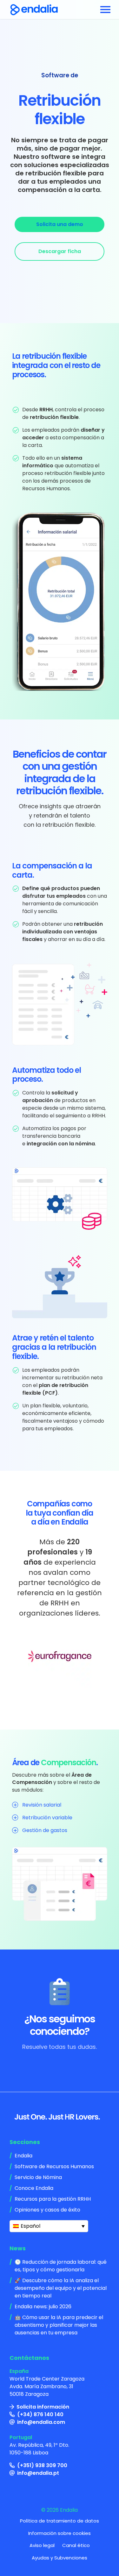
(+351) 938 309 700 (42, 2465)
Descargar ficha (60, 251)
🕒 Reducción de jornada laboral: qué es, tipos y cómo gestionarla (61, 2266)
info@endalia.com (41, 2422)
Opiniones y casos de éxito (47, 2210)
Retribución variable (47, 1818)
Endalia (23, 2156)
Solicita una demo (60, 224)
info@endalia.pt (38, 2473)
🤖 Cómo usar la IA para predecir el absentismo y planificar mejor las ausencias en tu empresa (59, 2325)
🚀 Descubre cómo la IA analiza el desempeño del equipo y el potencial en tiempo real (61, 2288)
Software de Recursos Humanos (54, 2166)
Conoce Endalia (34, 2188)
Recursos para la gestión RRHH (53, 2199)
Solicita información (43, 2407)
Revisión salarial (42, 1805)
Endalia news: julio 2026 (43, 2307)
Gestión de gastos (45, 1830)
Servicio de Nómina (38, 2177)
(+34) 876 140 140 (40, 2414)
